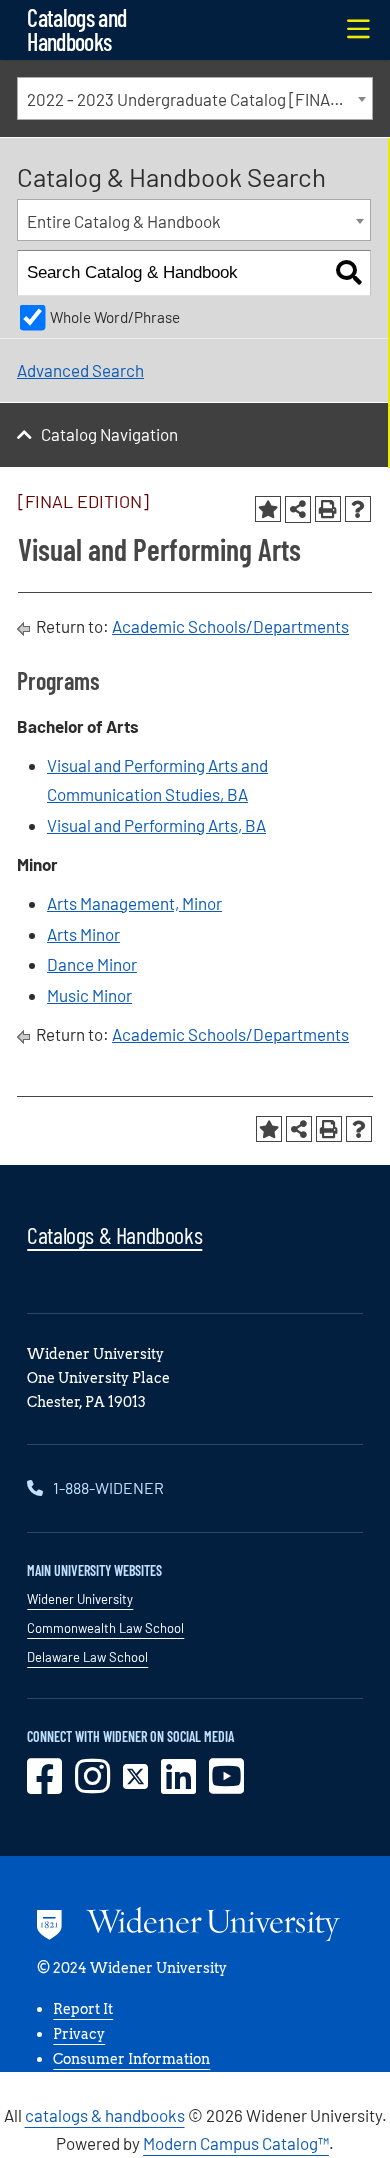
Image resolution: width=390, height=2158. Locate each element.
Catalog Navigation (109, 434)
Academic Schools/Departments (230, 626)
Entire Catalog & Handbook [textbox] (124, 221)
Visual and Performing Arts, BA (156, 825)
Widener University (80, 1599)
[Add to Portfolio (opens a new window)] (268, 509)
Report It (83, 2009)
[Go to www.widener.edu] (188, 1928)
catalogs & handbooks (105, 2115)
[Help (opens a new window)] (358, 509)
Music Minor (89, 995)
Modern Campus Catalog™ (236, 2143)
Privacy (79, 2034)
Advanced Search (80, 370)
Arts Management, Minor (134, 903)
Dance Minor (92, 964)
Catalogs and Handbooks (76, 29)
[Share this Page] (298, 509)
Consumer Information (131, 2059)
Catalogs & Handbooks (114, 1234)
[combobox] (195, 98)
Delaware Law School (87, 1657)
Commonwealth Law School (105, 1628)
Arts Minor (83, 934)
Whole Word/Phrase (115, 317)
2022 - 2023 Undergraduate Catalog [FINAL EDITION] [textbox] (199, 99)
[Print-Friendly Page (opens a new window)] (328, 509)
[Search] (348, 273)
